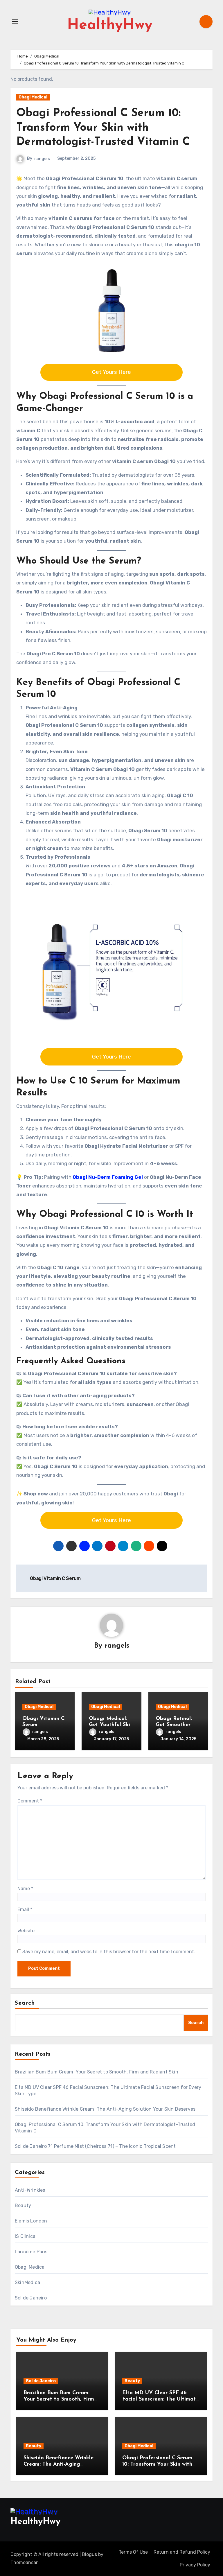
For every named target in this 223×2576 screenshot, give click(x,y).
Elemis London (31, 2221)
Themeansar (24, 2562)
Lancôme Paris (31, 2252)
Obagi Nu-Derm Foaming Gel (108, 1177)
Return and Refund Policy (182, 2552)
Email (25, 1909)
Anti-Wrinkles (30, 2190)
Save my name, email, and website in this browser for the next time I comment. (109, 1952)
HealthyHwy (110, 25)
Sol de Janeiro (31, 2298)
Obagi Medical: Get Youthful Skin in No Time (111, 1725)
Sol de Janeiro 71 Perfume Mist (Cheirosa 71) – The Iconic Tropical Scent (95, 2146)
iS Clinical (26, 2236)
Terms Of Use (133, 2552)
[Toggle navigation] (15, 21)
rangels (42, 159)
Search (25, 2003)
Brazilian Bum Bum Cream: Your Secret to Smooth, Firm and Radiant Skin (97, 2072)
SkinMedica (27, 2282)
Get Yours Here (111, 372)
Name (25, 1889)
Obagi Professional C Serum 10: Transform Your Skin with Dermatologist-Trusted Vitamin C (103, 128)
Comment (30, 1801)
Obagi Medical (33, 97)
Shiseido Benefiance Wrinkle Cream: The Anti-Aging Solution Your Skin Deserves (105, 2109)
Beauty (23, 2205)
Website (26, 1931)
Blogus (89, 2554)
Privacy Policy (195, 2565)
